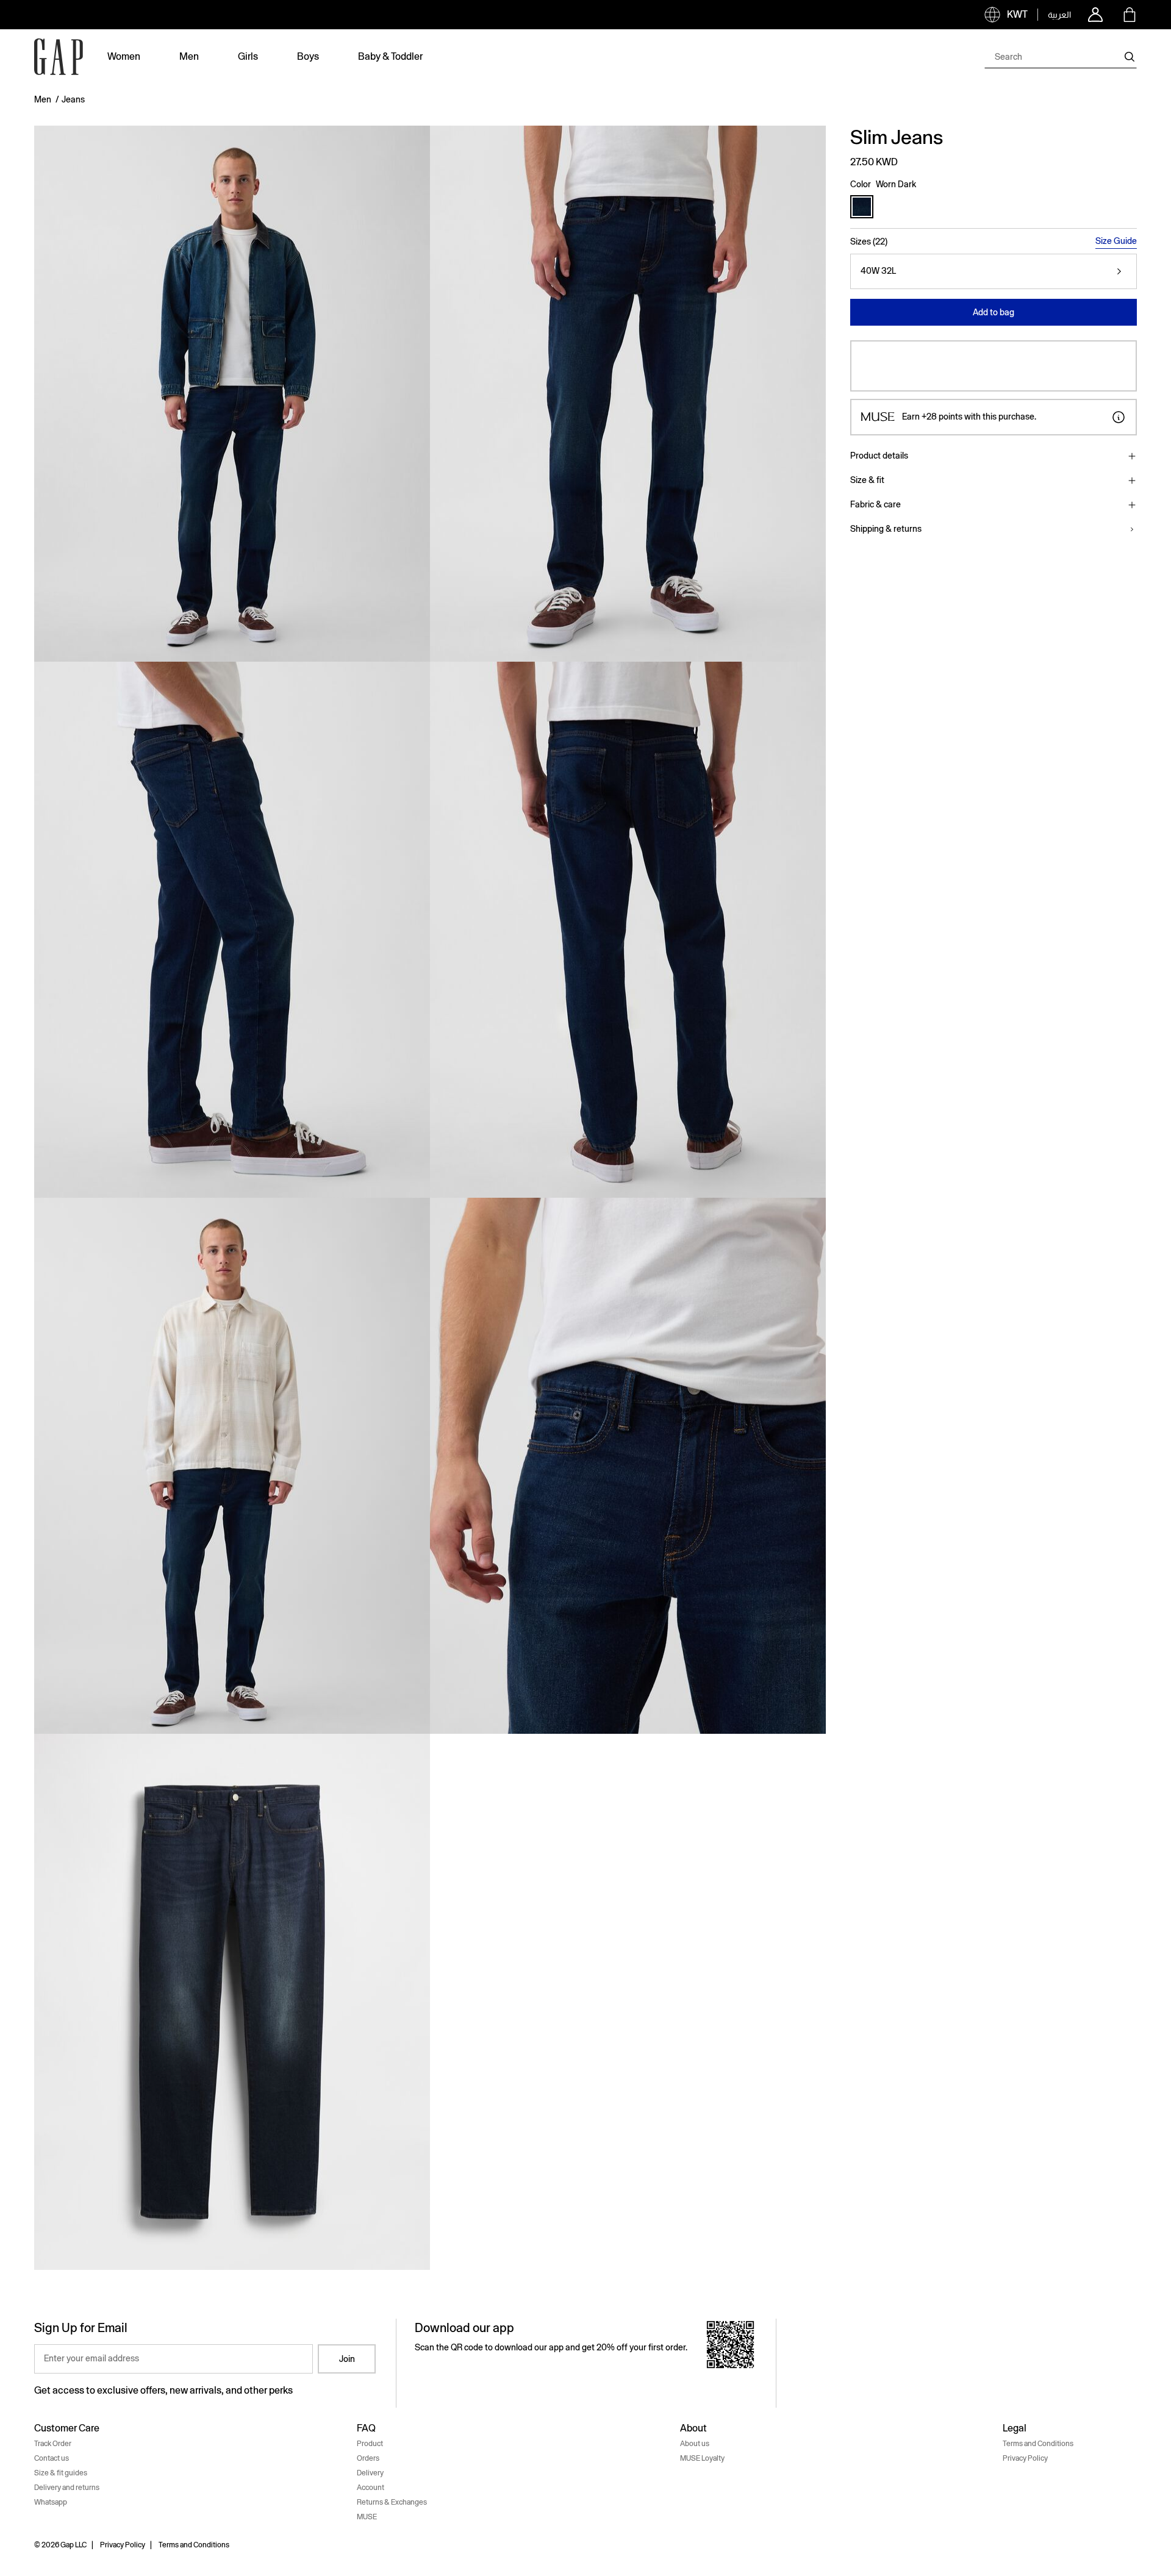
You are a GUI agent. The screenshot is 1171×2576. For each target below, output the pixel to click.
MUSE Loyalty (702, 2458)
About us (695, 2444)
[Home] (59, 57)
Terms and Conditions (1038, 2444)
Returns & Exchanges (392, 2502)
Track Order (53, 2444)
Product (370, 2444)
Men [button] (189, 56)
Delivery (370, 2473)
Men (43, 99)
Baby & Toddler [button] (390, 56)
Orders (368, 2458)
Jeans (73, 99)
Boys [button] (308, 56)
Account (371, 2488)
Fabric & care (876, 504)
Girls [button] (248, 56)
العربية (1059, 15)
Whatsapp (51, 2502)
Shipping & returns (886, 529)
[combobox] (1061, 57)
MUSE (367, 2517)
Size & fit (867, 480)
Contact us (52, 2458)
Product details (879, 456)
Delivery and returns (67, 2488)
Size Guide (1116, 241)
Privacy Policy (1025, 2458)
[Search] (1130, 57)
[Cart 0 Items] (1130, 15)
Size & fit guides (61, 2473)
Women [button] (124, 56)
